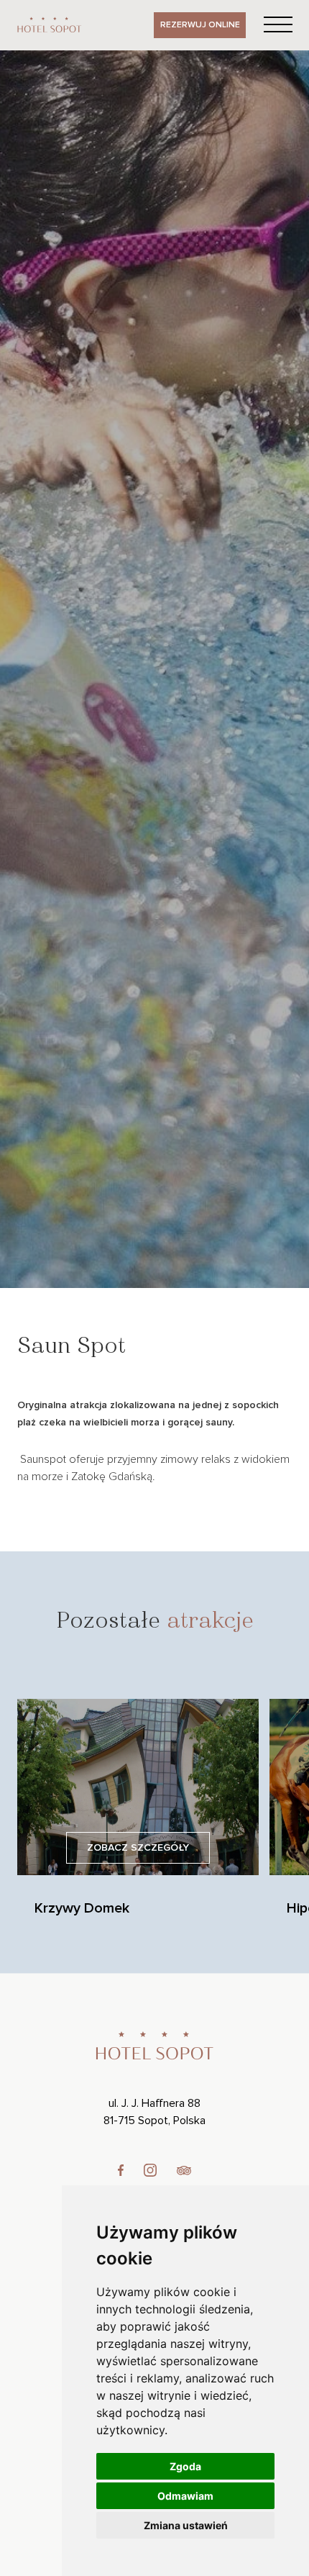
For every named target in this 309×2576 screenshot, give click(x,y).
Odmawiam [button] (185, 2496)
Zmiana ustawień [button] (186, 2525)
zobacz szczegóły (138, 1848)
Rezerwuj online (200, 25)
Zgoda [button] (185, 2466)
